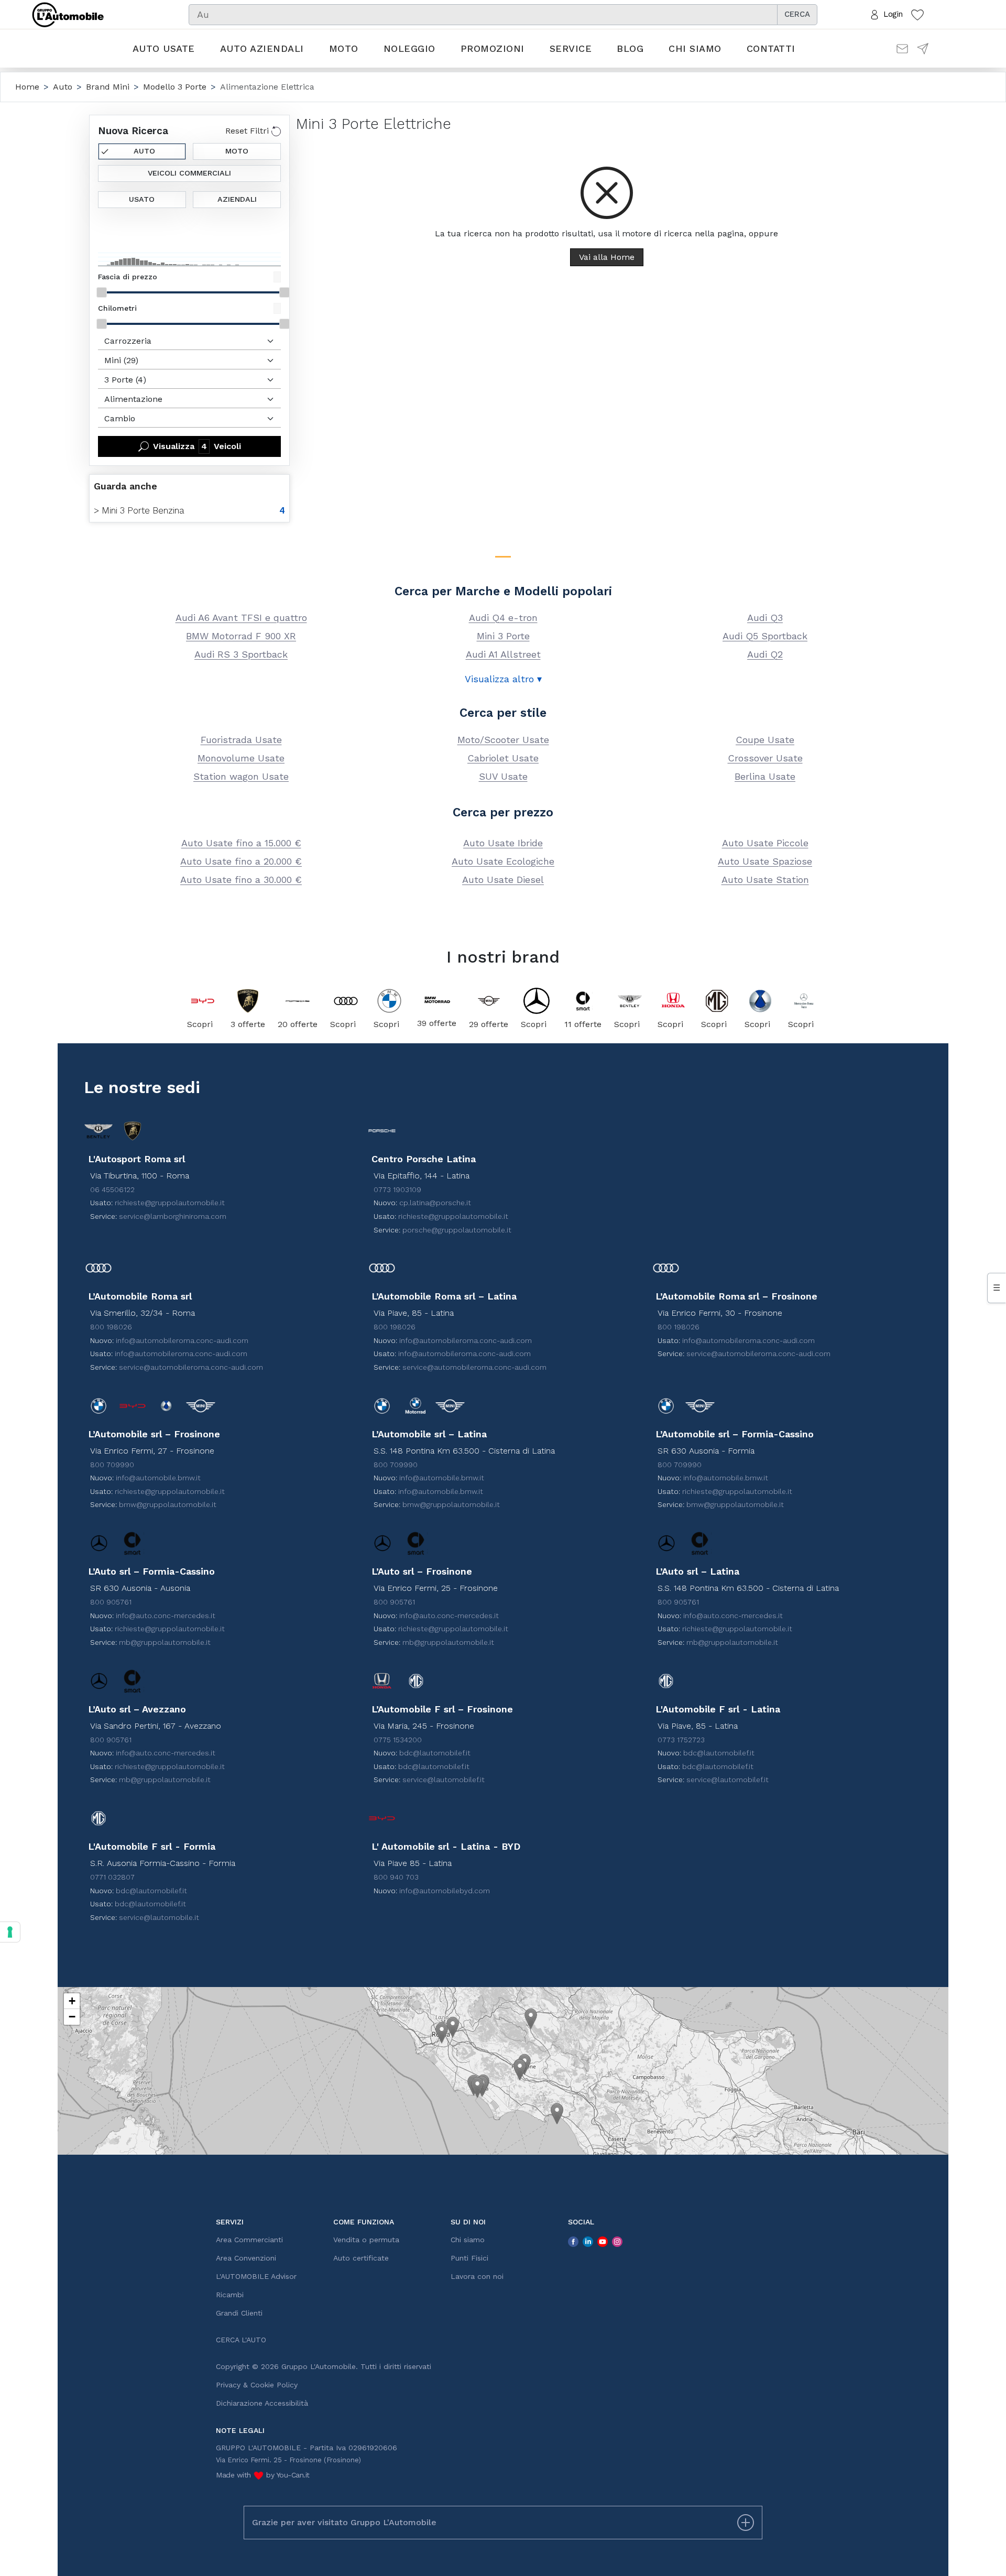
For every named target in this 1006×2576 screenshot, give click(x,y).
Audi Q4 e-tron (503, 618)
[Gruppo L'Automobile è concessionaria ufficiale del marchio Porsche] (298, 1001)
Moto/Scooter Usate (503, 740)
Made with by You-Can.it (263, 2475)
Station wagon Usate (241, 776)
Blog (630, 48)
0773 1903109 (397, 1189)
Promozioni (493, 48)
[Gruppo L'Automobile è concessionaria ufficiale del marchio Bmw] (389, 1001)
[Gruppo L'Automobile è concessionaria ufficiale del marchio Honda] (673, 1001)
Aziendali (237, 199)
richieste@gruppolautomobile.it (170, 1203)
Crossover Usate (765, 758)
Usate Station (765, 880)
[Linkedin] (588, 2241)
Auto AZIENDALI (262, 48)
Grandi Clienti (239, 2313)
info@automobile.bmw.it (158, 1478)
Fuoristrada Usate (241, 740)
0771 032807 (112, 1877)
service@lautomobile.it (159, 1917)
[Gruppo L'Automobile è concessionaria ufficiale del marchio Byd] (203, 1001)
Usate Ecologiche (503, 861)
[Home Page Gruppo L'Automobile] (68, 14)
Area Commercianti (249, 2240)
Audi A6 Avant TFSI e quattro (241, 618)
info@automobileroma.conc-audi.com (182, 1340)
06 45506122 (112, 1189)
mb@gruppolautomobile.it (165, 1642)
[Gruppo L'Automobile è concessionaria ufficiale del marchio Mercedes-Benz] (536, 1001)
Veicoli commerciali (189, 173)
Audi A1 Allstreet (503, 654)
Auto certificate (361, 2258)
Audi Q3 (765, 618)
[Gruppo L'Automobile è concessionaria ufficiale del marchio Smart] (583, 1001)
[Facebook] (573, 2241)
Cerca (797, 14)
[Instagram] (617, 2241)
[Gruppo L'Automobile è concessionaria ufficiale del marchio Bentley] (630, 1001)
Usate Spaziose (765, 861)
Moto (344, 48)
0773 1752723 (681, 1740)
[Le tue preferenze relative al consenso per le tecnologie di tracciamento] (10, 1932)
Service (571, 48)
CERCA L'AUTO (241, 2340)
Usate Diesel (503, 880)
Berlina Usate (765, 776)
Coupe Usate (765, 740)
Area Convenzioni (246, 2258)
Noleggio (409, 48)
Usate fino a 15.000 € (241, 843)
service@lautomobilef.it (444, 1780)
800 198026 (111, 1327)
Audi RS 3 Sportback (241, 654)
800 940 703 (396, 1877)
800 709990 (112, 1465)
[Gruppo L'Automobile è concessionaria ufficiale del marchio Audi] (346, 1001)
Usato (142, 199)
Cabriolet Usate (503, 758)
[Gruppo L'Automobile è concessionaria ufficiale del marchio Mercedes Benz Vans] (803, 1001)
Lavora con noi (477, 2276)
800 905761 (111, 1602)
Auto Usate (164, 48)
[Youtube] (603, 2241)
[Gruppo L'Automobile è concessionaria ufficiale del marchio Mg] (717, 1001)
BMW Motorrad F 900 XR (241, 636)
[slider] (102, 292)
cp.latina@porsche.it (435, 1203)
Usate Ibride (503, 843)
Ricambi (230, 2295)
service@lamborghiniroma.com (173, 1216)
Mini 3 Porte (503, 636)
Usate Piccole (765, 843)
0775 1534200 (398, 1740)
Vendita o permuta (366, 2240)
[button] (442, 2033)
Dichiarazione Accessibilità (262, 2403)
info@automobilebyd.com (445, 1891)
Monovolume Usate (241, 758)
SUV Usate (503, 776)
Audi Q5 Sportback (765, 636)
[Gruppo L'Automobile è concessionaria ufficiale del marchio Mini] (489, 1001)
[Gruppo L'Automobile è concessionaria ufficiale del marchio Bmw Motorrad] (437, 1000)
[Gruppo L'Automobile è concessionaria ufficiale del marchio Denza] (760, 1001)
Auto (144, 151)
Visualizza (197, 446)
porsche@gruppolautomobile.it (457, 1230)
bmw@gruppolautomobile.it (168, 1504)
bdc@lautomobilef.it (435, 1753)
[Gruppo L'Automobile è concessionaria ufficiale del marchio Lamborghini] (248, 1001)
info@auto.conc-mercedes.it (166, 1616)
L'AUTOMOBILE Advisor (256, 2276)
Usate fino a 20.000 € (241, 861)
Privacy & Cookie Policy (257, 2385)
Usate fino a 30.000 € (241, 880)
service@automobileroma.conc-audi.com (191, 1367)
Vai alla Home (607, 257)
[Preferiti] (917, 14)
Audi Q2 (765, 654)
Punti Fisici (469, 2258)
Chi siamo (695, 48)
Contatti (771, 48)
